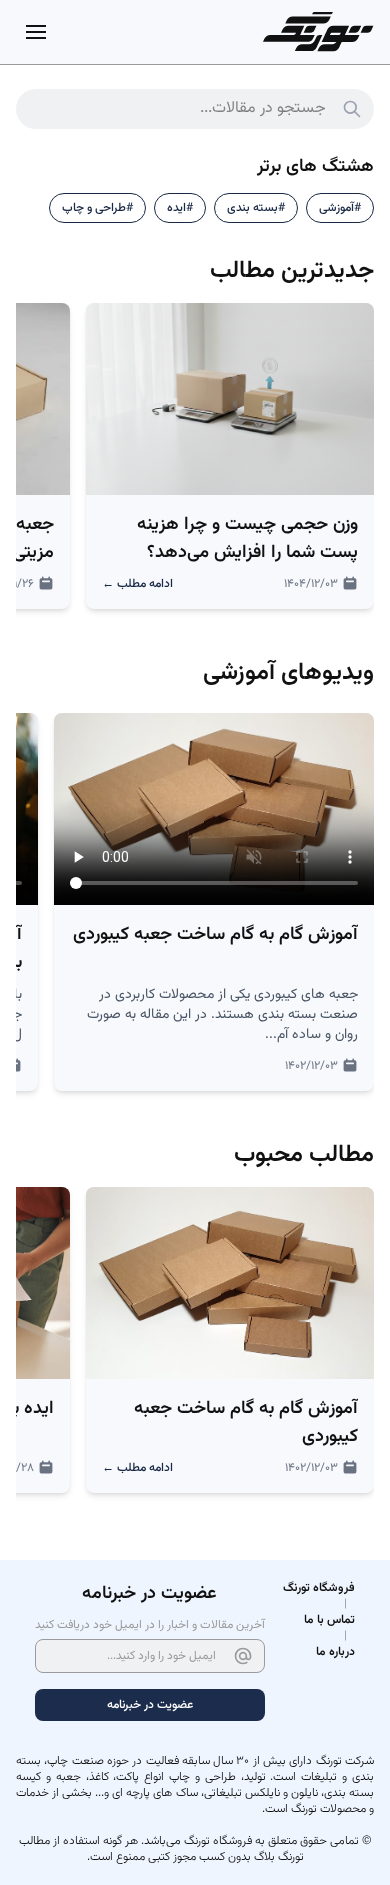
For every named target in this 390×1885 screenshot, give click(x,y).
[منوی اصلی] (36, 32)
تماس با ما (329, 1620)
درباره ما (335, 1652)
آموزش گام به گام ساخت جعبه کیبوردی (215, 935)
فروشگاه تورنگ (319, 1588)
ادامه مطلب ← (137, 584)
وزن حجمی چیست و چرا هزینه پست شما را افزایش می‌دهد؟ (247, 539)
